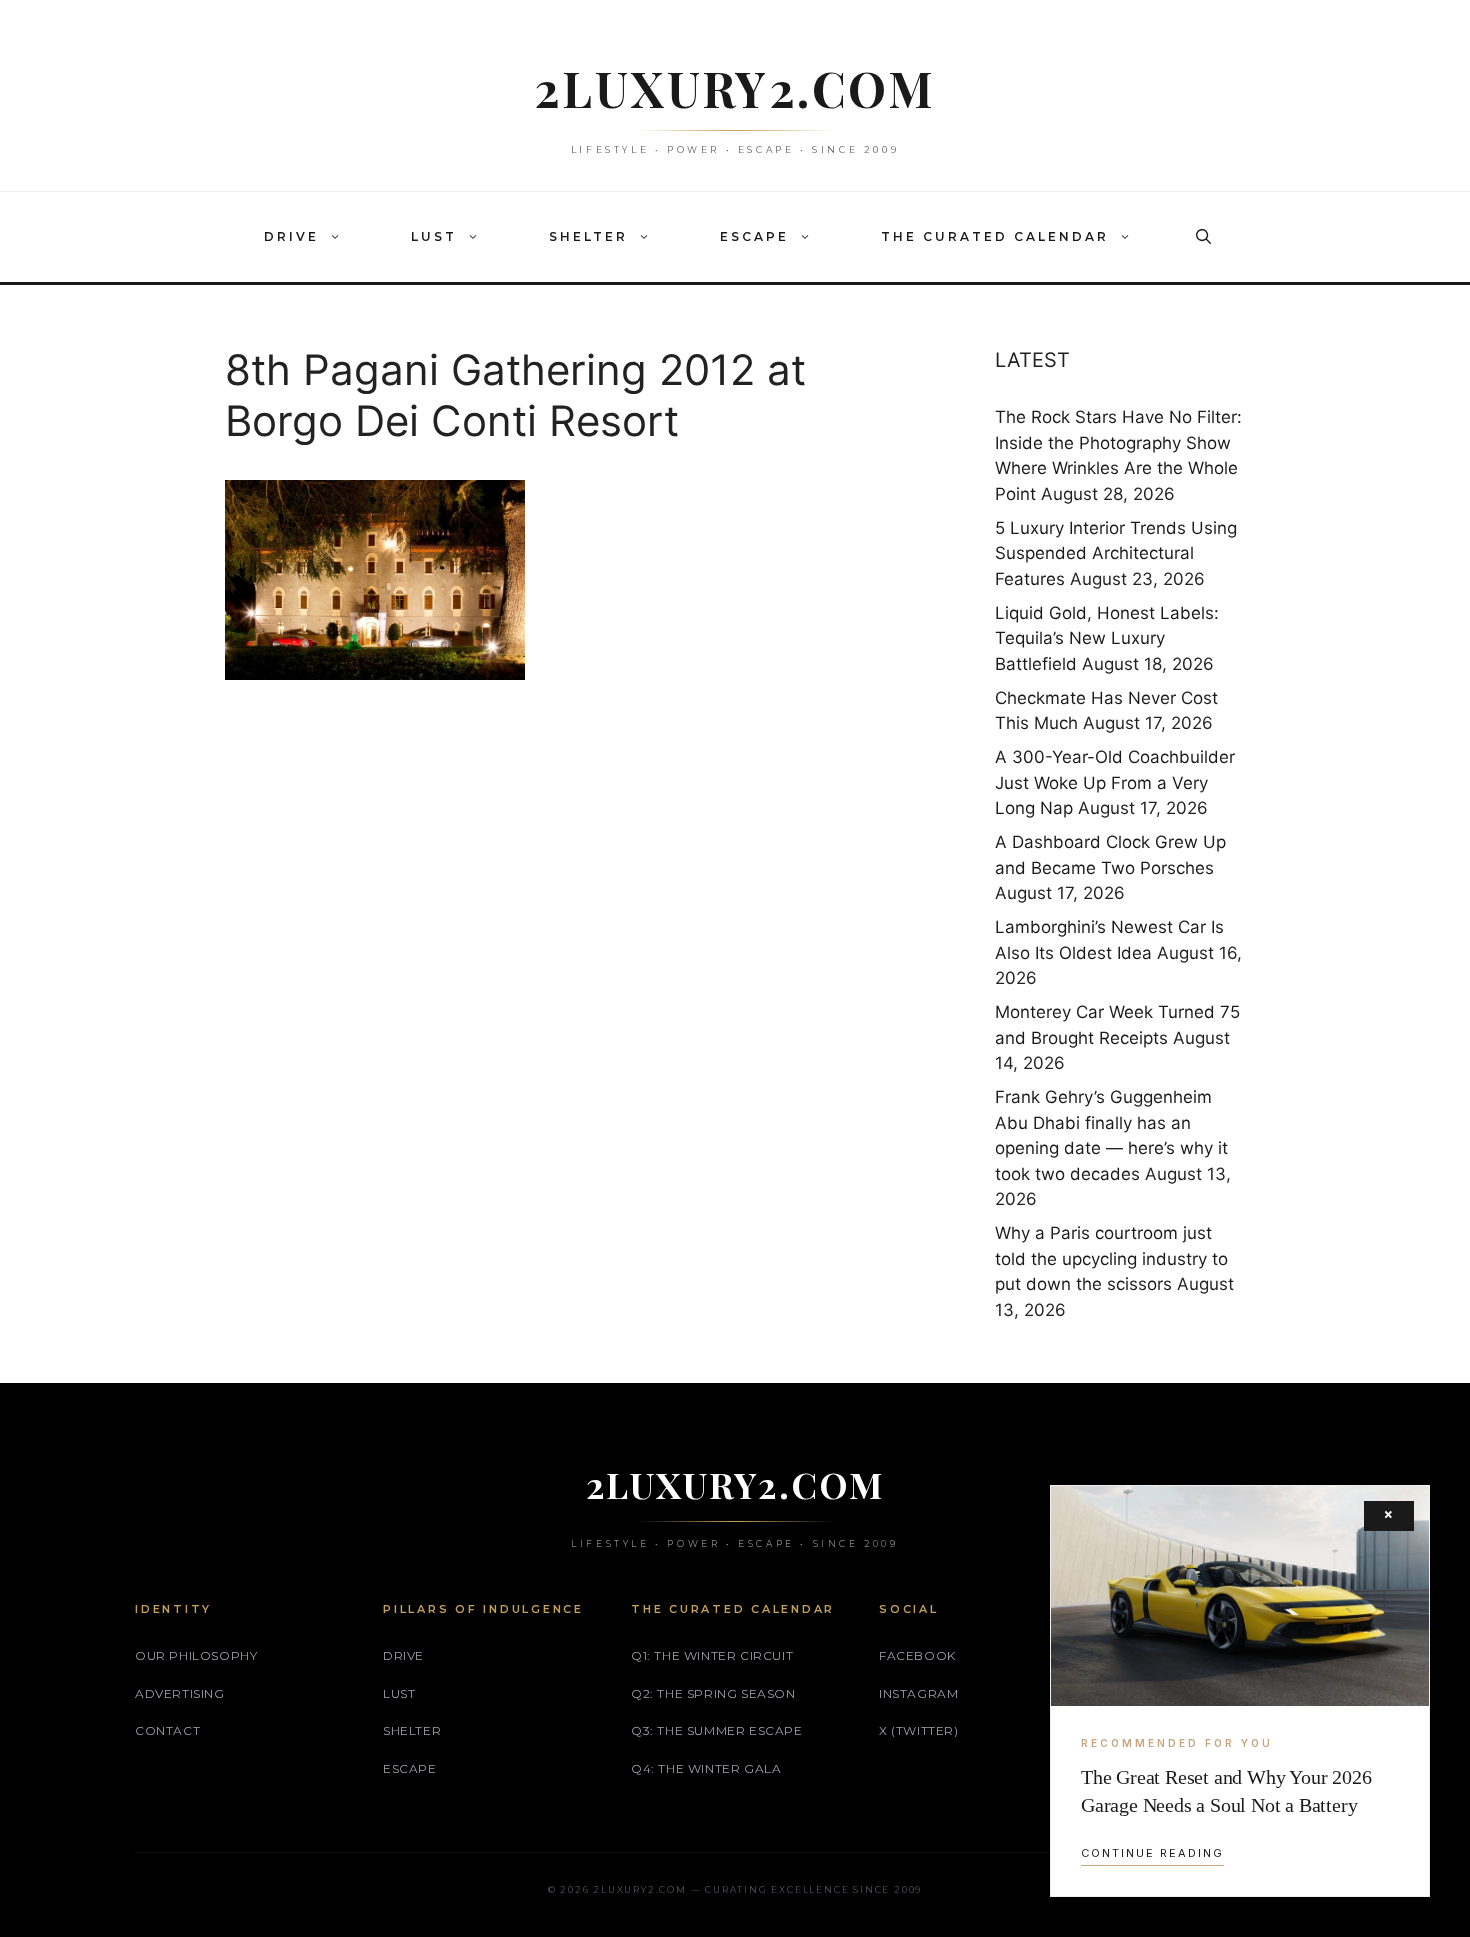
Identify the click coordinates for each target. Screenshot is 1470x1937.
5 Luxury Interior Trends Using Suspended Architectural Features (1116, 553)
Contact (167, 1730)
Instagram (918, 1693)
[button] (340, 237)
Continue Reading (1152, 1853)
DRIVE (291, 236)
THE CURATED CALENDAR (995, 236)
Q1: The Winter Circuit (712, 1655)
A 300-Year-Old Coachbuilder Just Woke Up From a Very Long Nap (1115, 782)
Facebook (917, 1655)
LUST (434, 236)
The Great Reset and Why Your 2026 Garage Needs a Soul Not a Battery (1226, 1791)
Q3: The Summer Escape (717, 1730)
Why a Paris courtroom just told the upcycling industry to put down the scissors (1111, 1258)
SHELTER (588, 236)
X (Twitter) (919, 1730)
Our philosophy (196, 1655)
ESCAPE (754, 236)
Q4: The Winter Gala (706, 1768)
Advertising (180, 1693)
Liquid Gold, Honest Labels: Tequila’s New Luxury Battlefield (1107, 638)
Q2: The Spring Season (713, 1693)
